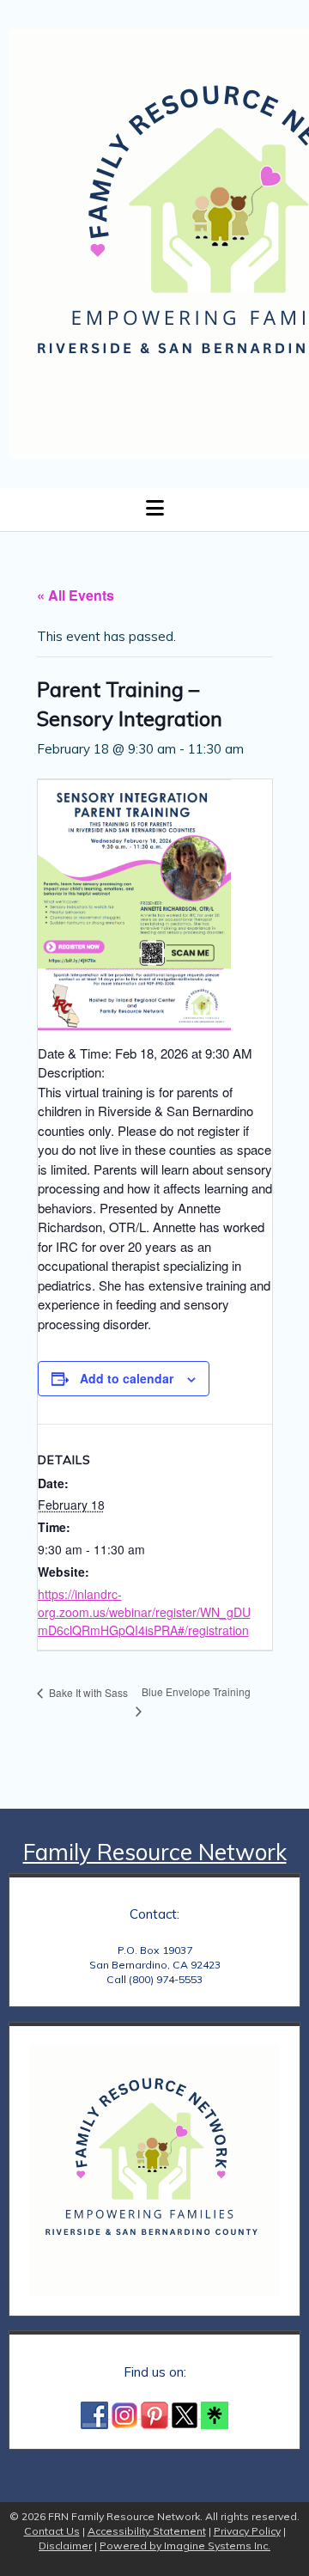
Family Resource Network (155, 1852)
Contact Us (52, 2531)
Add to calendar (127, 1378)
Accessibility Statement (147, 2531)
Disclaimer (65, 2545)
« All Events (76, 595)
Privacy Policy (247, 2531)
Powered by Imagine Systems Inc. (185, 2545)
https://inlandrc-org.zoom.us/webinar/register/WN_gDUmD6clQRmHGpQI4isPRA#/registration (144, 1612)
